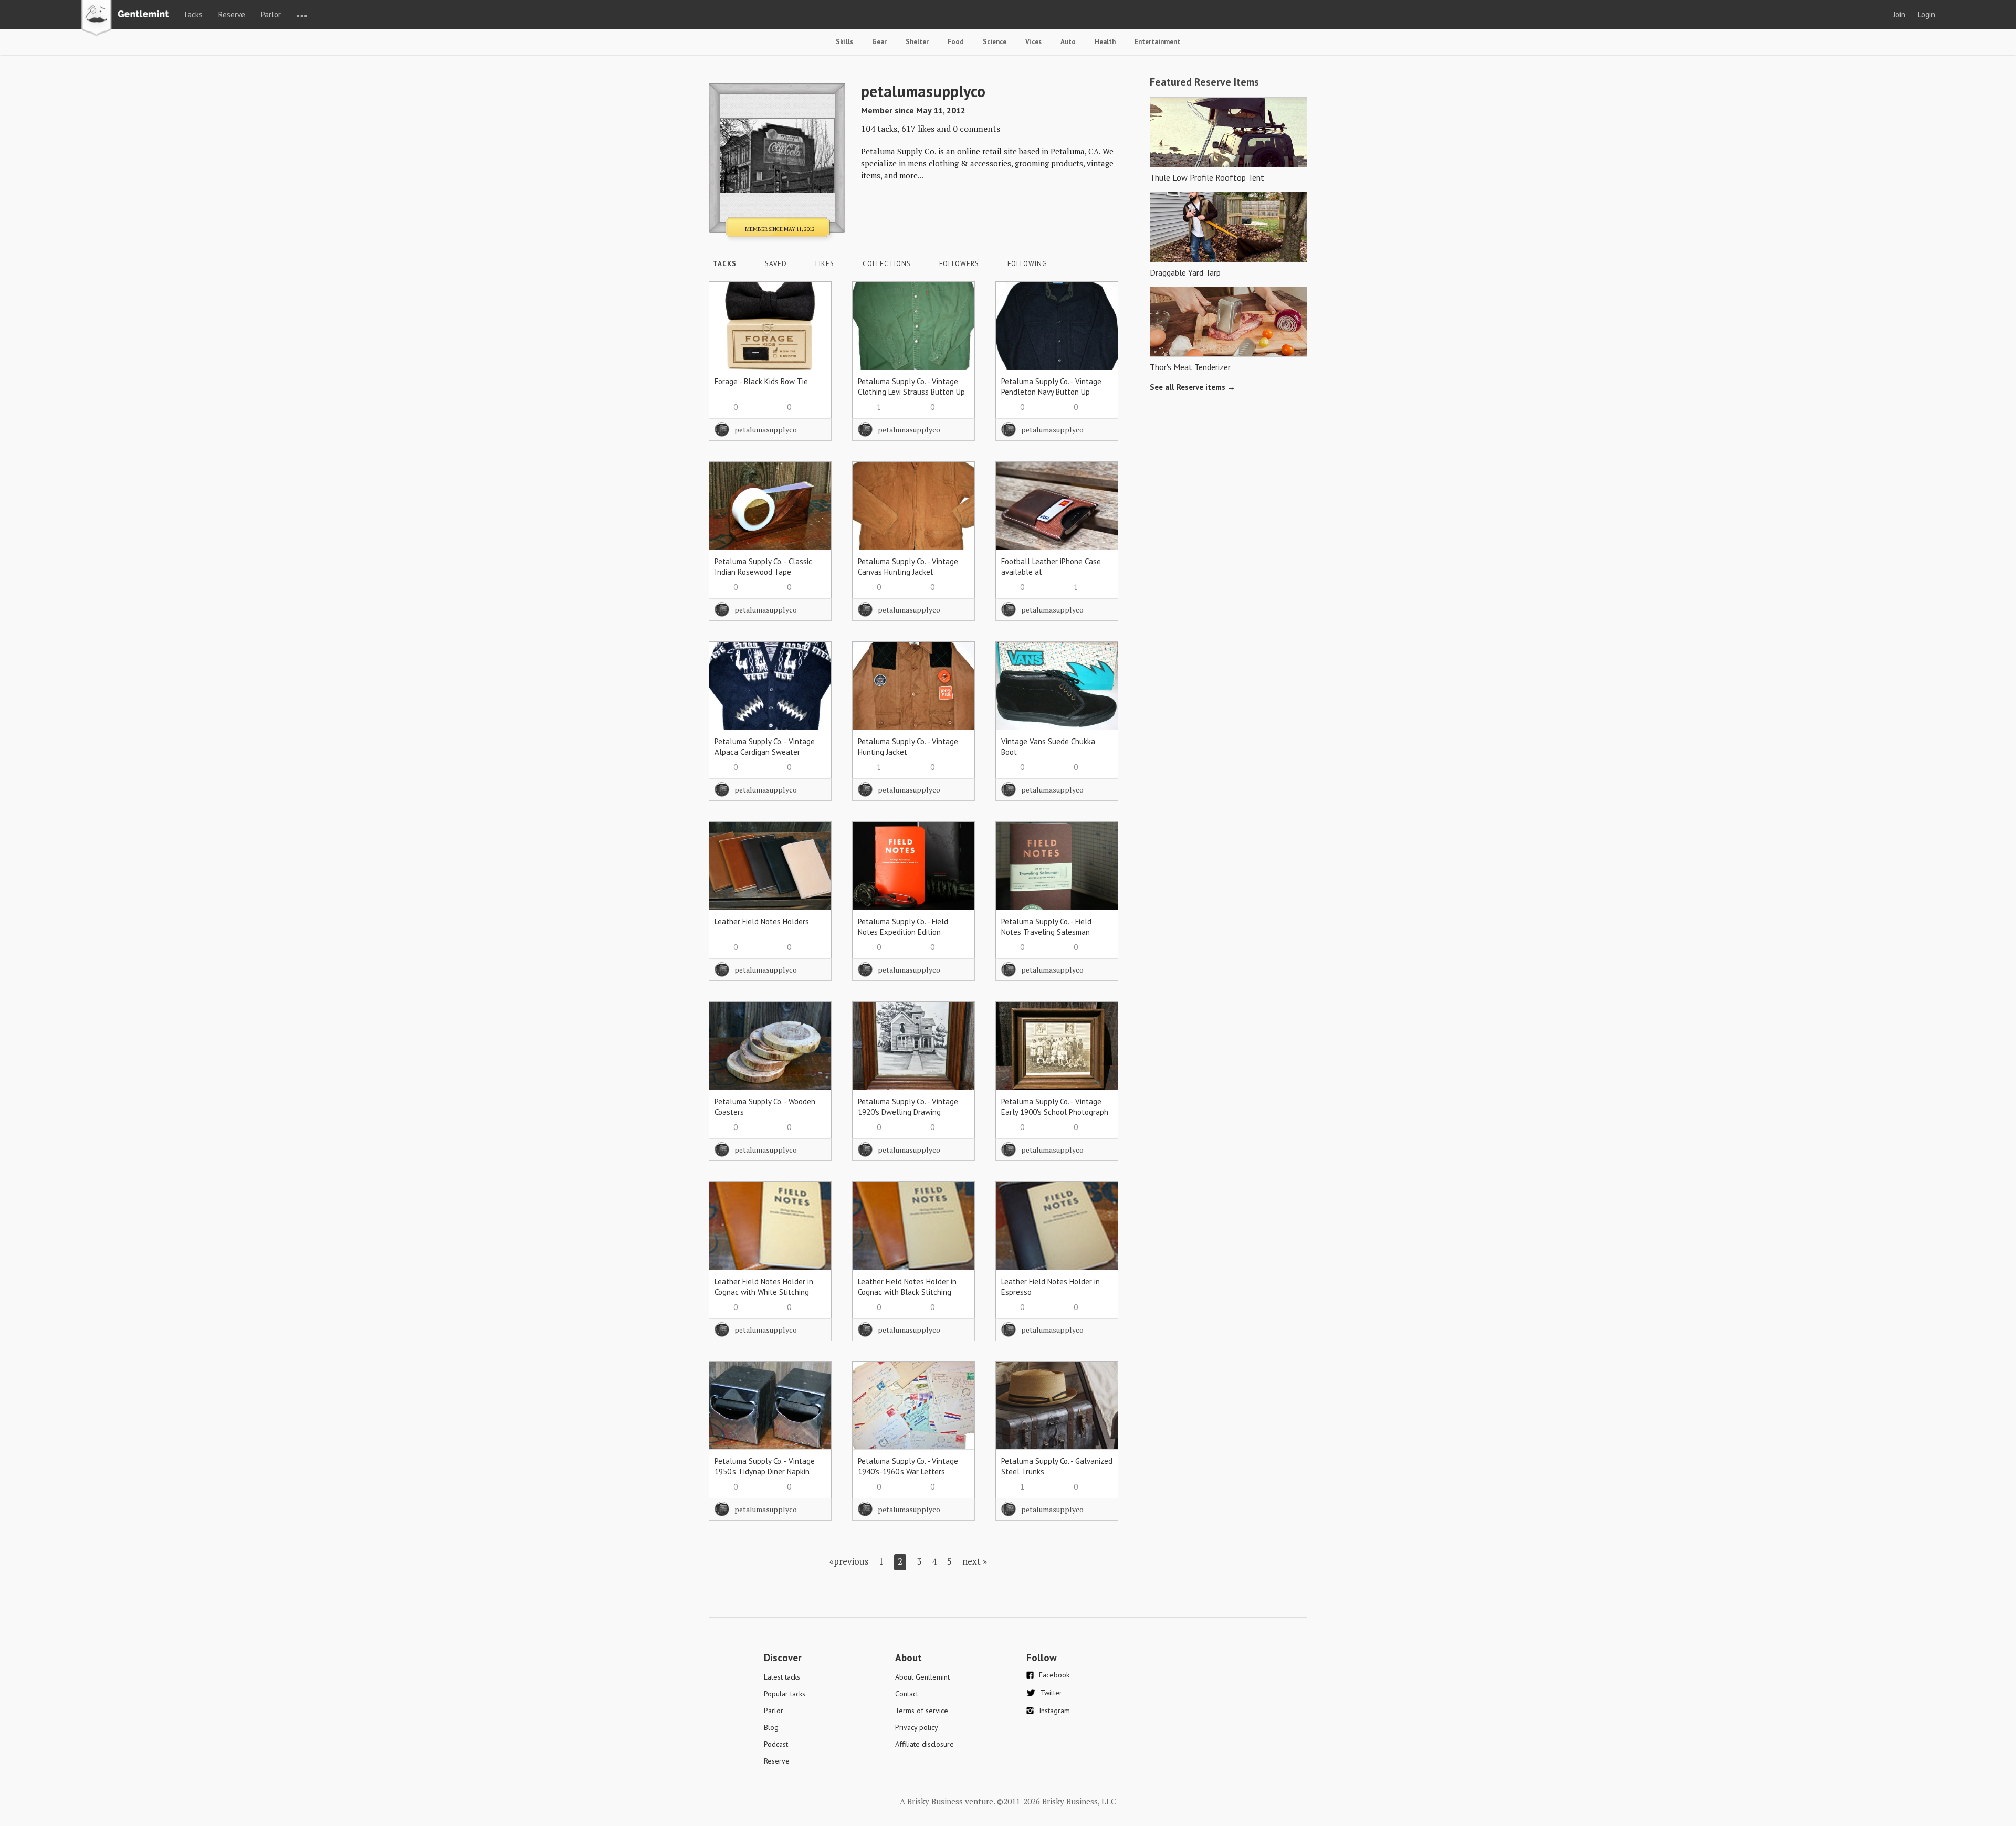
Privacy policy (917, 1727)
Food (956, 42)
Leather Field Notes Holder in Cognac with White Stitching (764, 1287)
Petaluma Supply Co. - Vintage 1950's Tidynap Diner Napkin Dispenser (765, 1471)
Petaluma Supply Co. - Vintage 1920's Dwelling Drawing (908, 1107)
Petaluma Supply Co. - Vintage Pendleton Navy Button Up (1051, 387)
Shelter (917, 42)
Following (1027, 264)
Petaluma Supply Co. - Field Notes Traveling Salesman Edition (1046, 932)
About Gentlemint (922, 1677)
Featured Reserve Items (1204, 82)
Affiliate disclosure (925, 1744)
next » (975, 1561)
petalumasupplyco (766, 430)
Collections (887, 264)
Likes (825, 264)
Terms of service (922, 1711)
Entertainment (1157, 42)
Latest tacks (782, 1677)
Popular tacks (785, 1694)
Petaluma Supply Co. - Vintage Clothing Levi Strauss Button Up (911, 387)
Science (995, 42)
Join (1899, 14)
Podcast (776, 1744)
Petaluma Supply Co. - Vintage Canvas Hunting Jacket (908, 567)
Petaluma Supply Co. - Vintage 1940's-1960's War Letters (908, 1466)
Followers (959, 264)
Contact (907, 1694)
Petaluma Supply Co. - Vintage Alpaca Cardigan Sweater (765, 747)
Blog (771, 1727)
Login (1926, 14)
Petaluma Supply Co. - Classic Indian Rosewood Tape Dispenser (763, 572)
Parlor (271, 14)
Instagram (1054, 1711)
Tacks (193, 14)
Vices (1033, 42)
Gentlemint (128, 19)
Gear (879, 42)
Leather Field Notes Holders (762, 921)
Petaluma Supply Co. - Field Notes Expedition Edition (903, 927)
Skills (844, 42)
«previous (849, 1561)
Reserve (232, 14)
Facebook (1054, 1675)
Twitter (1051, 1693)
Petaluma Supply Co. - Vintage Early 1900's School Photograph (1055, 1107)
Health (1105, 42)
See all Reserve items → (1193, 387)
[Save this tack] (813, 318)
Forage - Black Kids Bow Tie (761, 381)
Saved (776, 264)
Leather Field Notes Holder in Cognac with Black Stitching (907, 1287)
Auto (1068, 42)
